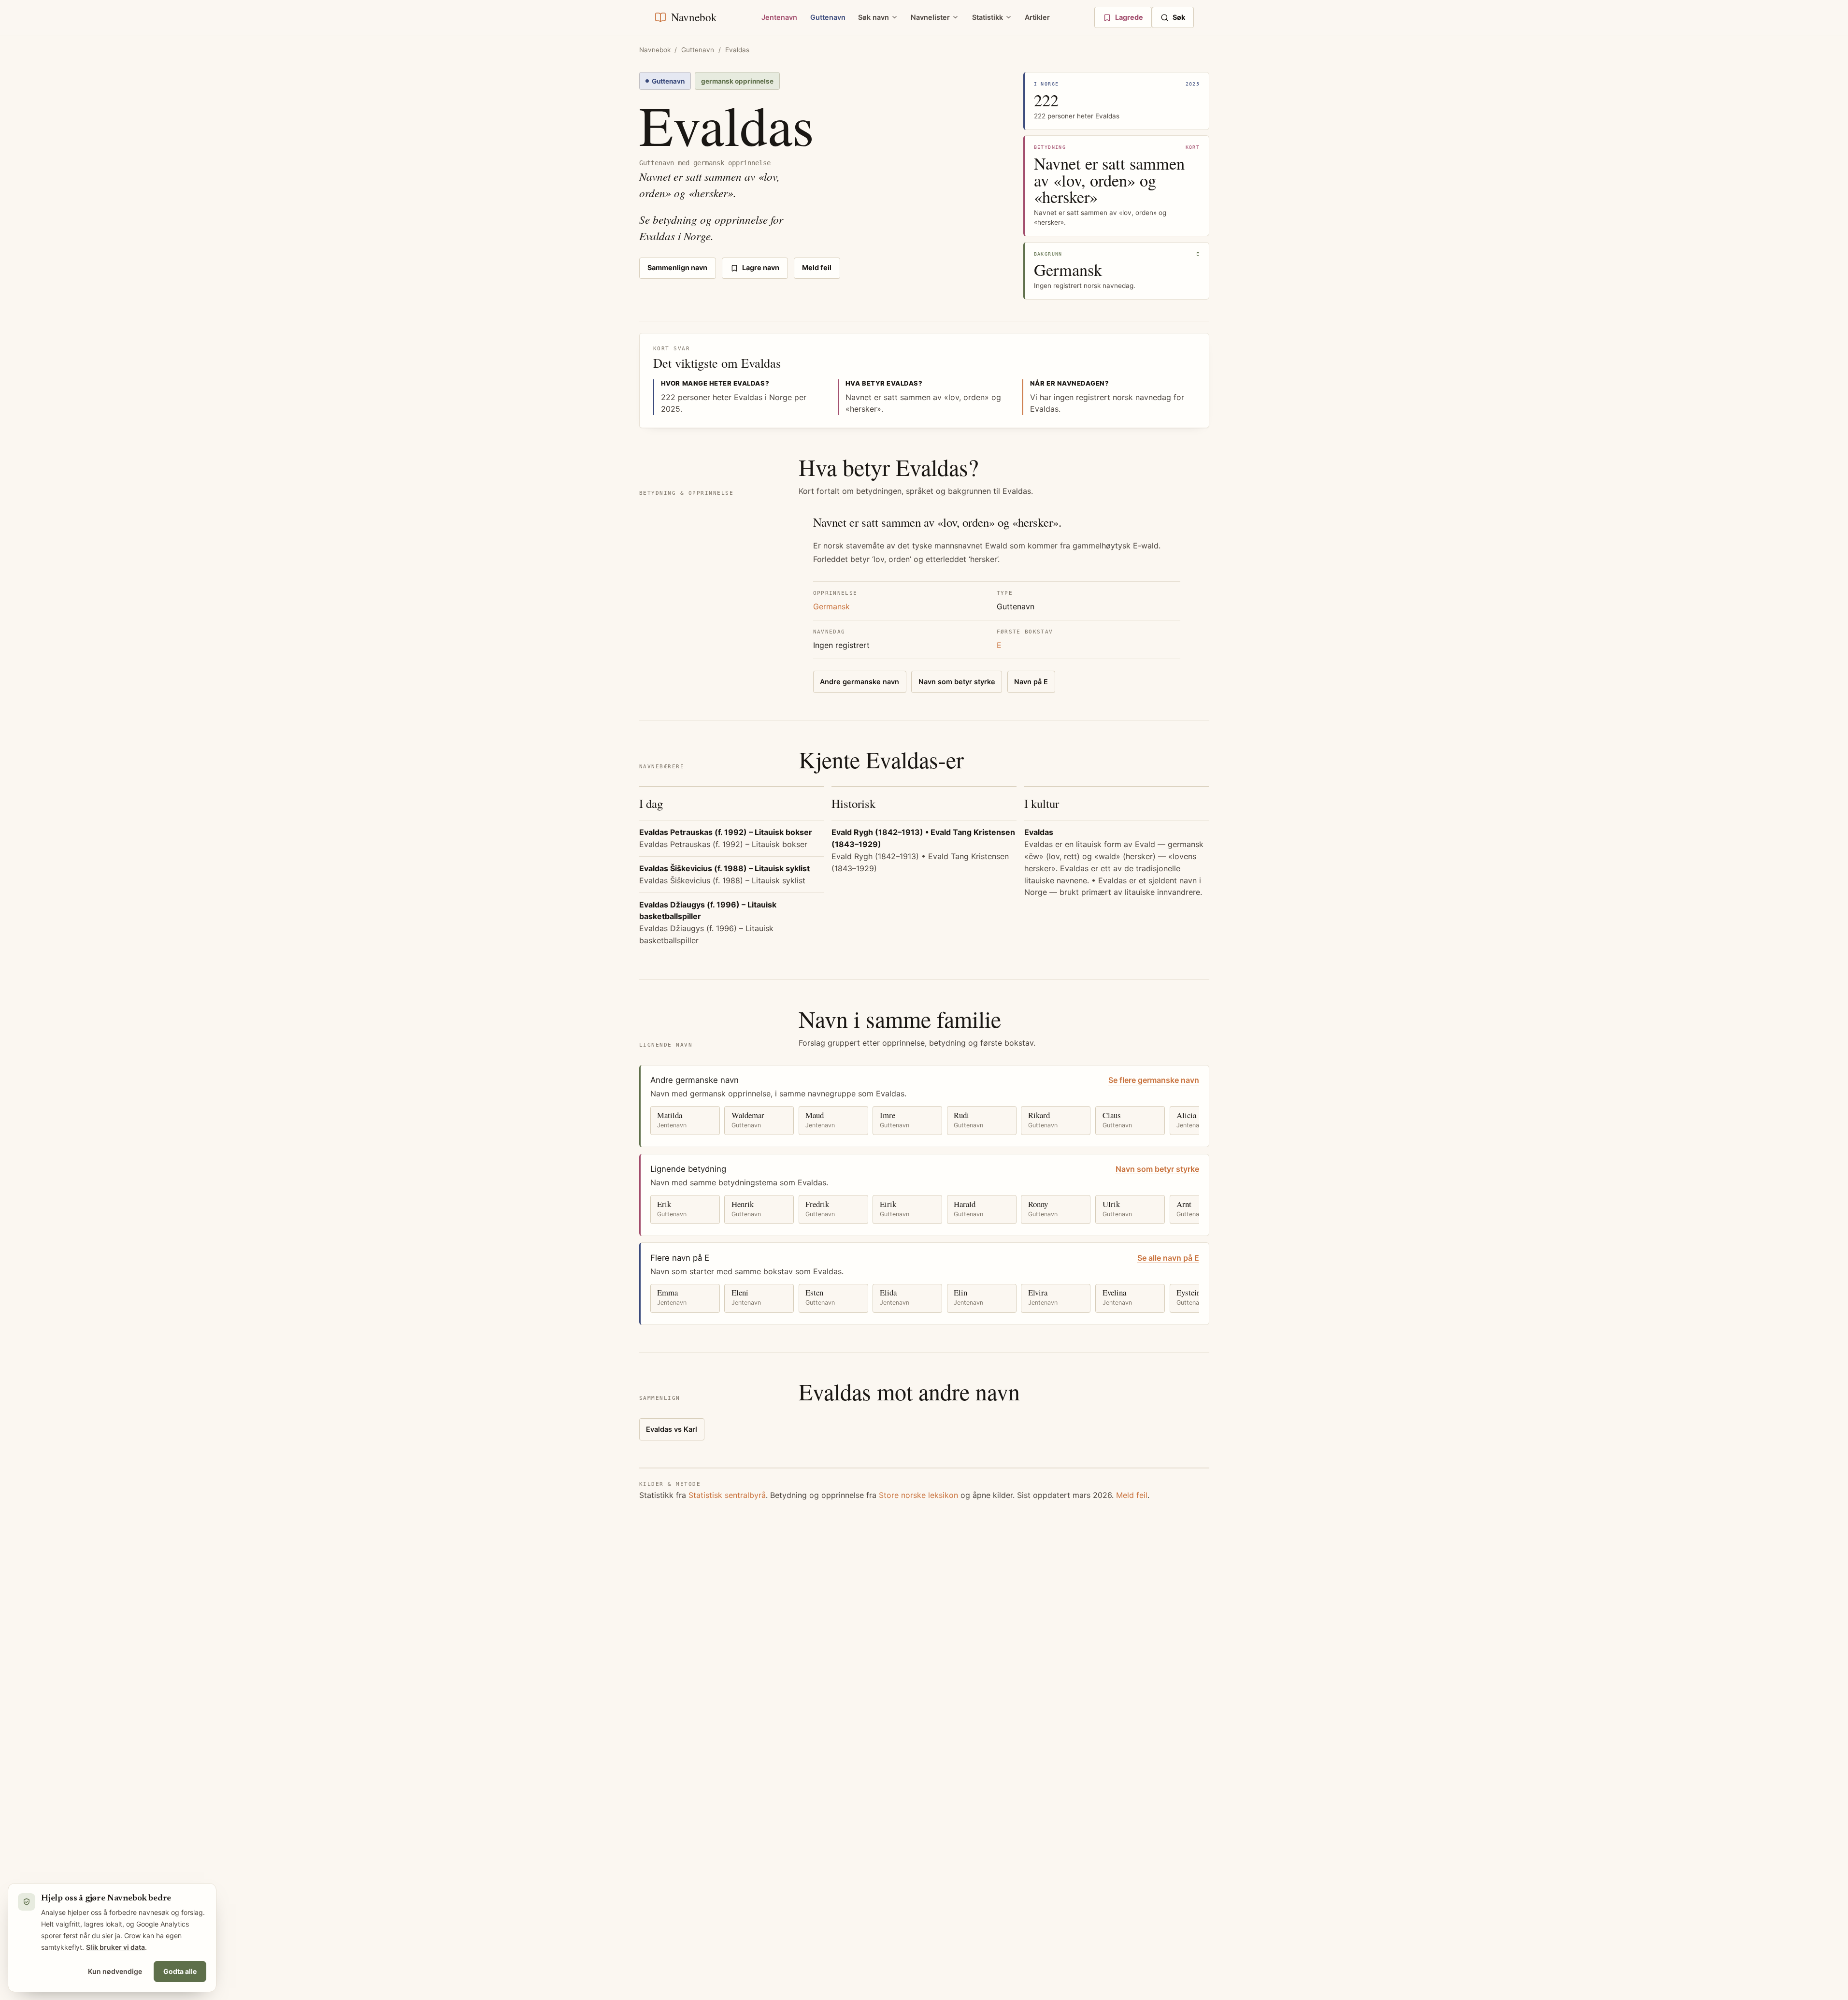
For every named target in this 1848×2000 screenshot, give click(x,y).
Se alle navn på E (1168, 1258)
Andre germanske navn (860, 682)
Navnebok (655, 50)
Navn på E (1031, 682)
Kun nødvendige (115, 1971)
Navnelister (930, 17)
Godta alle (180, 1971)
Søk (1179, 17)
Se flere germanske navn (1154, 1080)
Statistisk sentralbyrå (727, 1495)
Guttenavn (828, 17)
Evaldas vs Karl (672, 1429)
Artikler (1037, 17)
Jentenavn (779, 17)
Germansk (831, 606)
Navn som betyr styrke (957, 682)
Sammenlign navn (677, 267)
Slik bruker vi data (115, 1947)
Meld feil (817, 267)
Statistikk (988, 17)
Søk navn (874, 17)
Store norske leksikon (918, 1495)
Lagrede (1129, 17)
